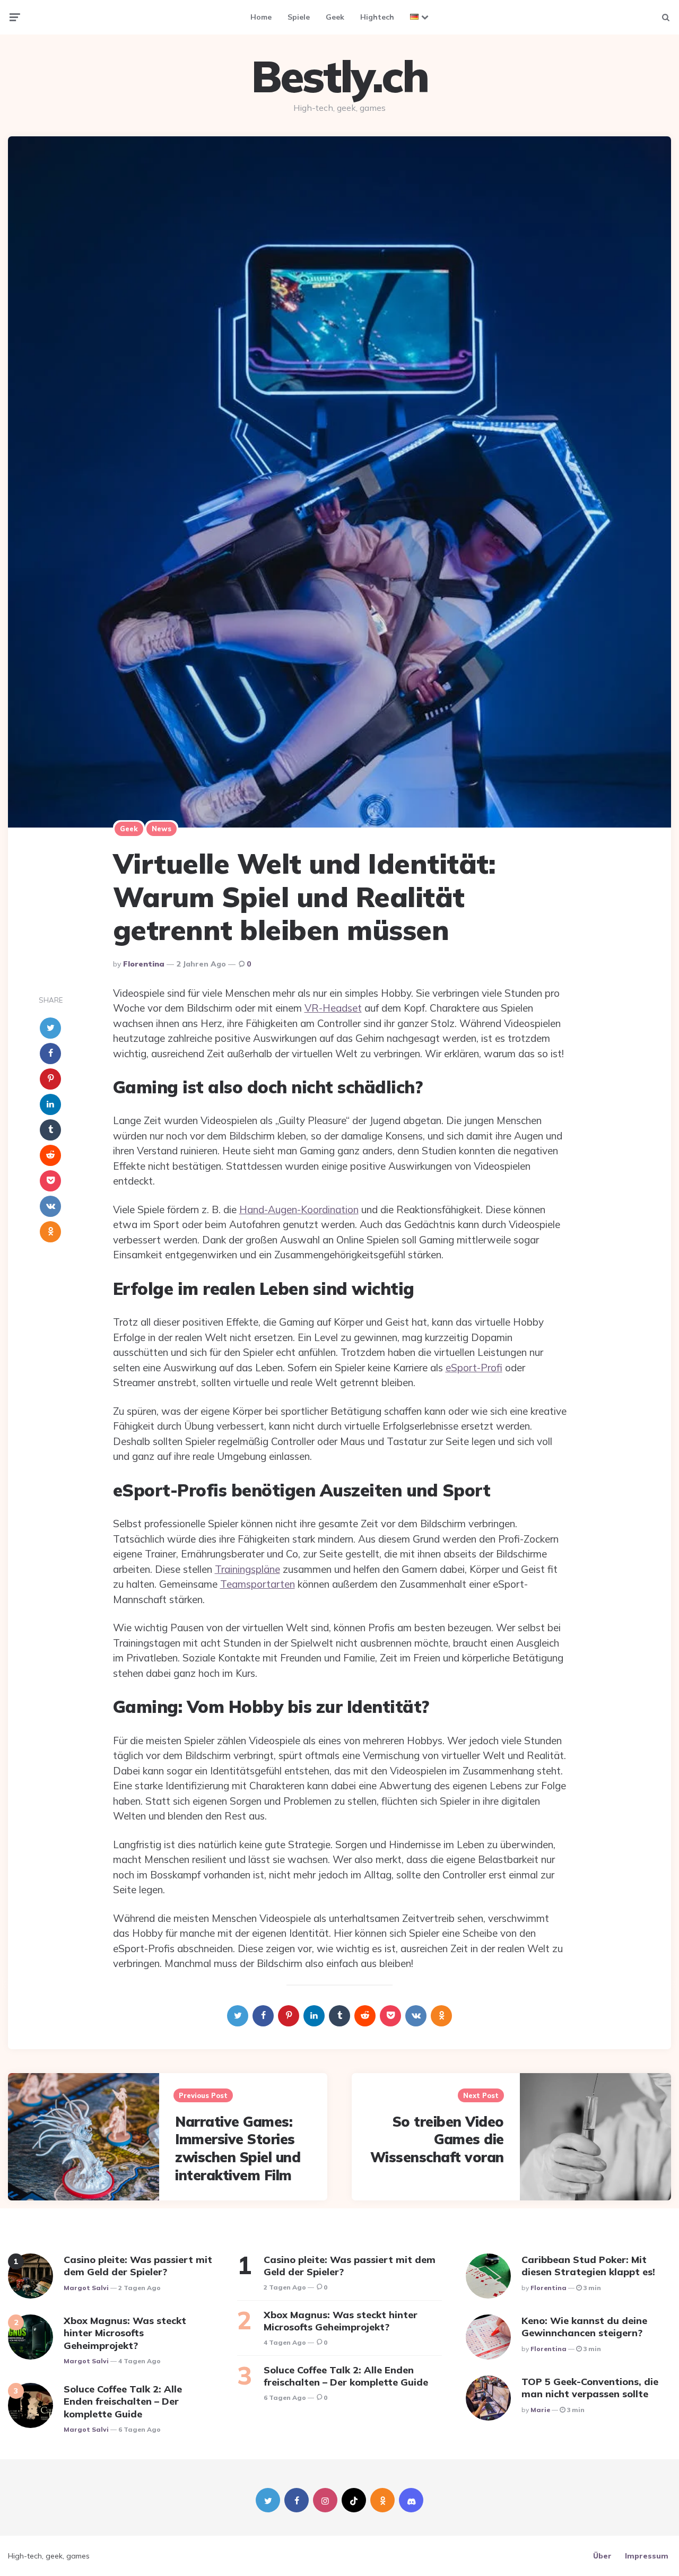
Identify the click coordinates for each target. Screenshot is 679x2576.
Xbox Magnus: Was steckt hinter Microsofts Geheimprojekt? (125, 2333)
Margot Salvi (86, 2288)
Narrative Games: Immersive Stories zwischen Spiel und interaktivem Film (238, 2148)
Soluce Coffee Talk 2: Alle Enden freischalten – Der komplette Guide (123, 2401)
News (162, 829)
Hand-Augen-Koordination (299, 1209)
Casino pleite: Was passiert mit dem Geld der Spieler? (138, 2266)
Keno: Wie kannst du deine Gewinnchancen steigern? (584, 2327)
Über (602, 2556)
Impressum (647, 2556)
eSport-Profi (474, 1368)
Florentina (144, 964)
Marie (540, 2410)
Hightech (377, 17)
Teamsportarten (258, 1584)
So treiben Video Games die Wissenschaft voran (437, 2140)
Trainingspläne (247, 1569)
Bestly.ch (340, 76)
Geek (335, 17)
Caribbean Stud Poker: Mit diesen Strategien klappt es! (588, 2266)
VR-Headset (333, 1008)
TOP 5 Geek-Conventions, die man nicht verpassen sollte (590, 2388)
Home (261, 17)
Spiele (299, 17)
